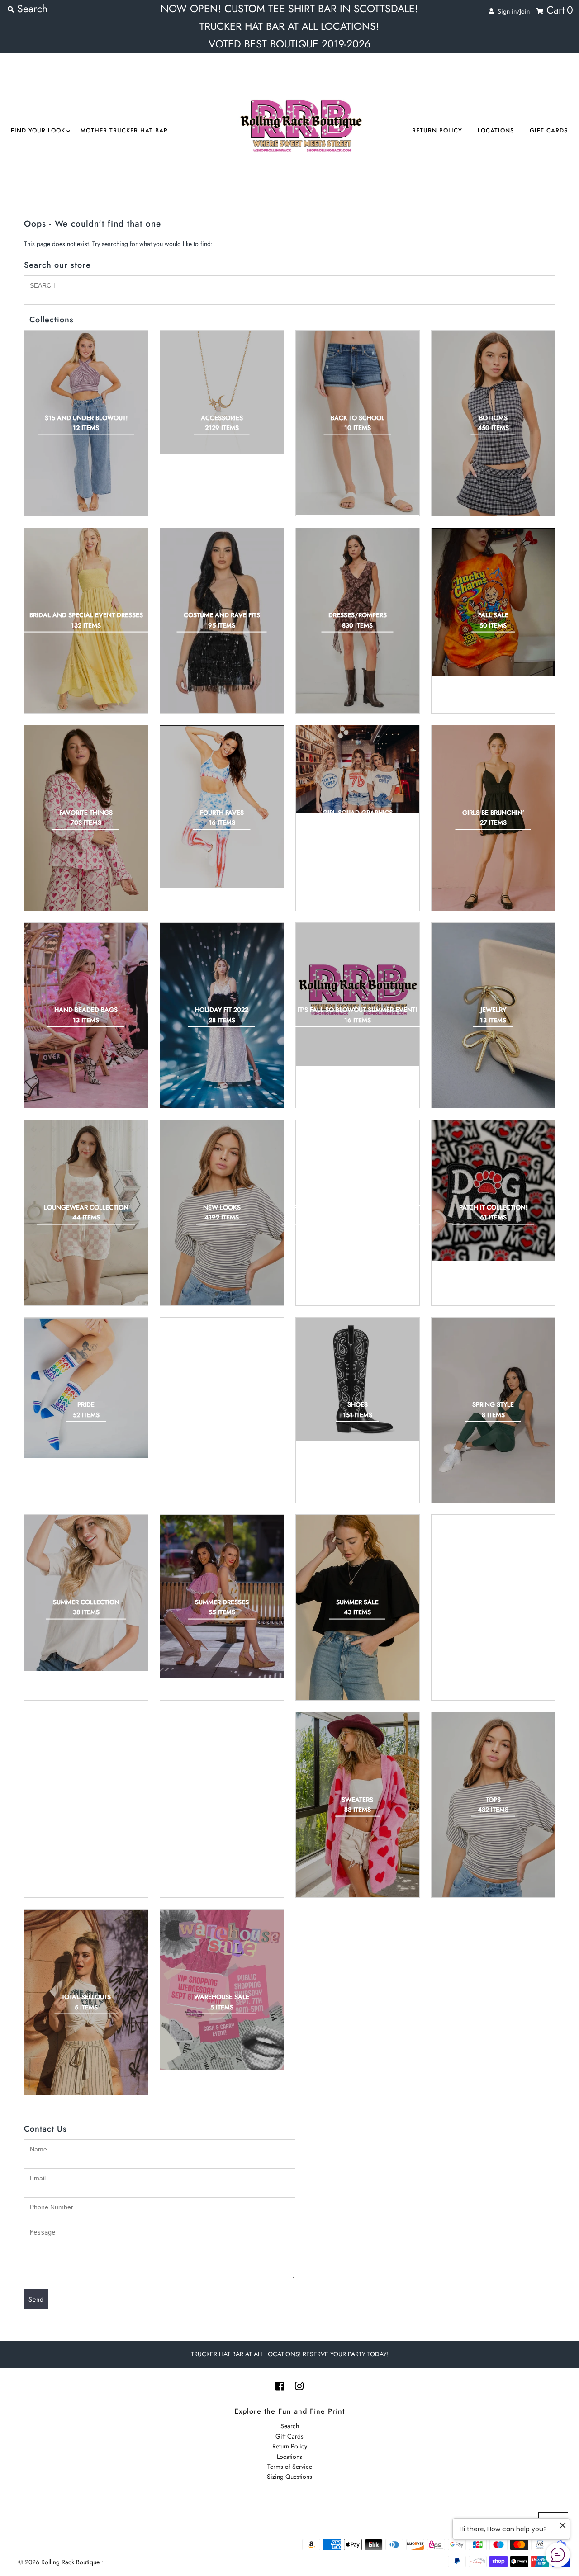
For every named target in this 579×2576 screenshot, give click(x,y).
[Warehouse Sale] (222, 1989)
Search (290, 2426)
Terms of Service (290, 2467)
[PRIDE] (86, 1388)
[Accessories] (222, 392)
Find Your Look (38, 130)
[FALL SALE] (493, 603)
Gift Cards (549, 130)
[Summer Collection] (86, 1593)
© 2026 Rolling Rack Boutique (60, 2562)
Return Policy (437, 130)
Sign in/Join (512, 11)
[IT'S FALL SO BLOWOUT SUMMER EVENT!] (358, 994)
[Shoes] (358, 1379)
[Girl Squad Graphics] (358, 769)
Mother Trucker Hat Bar (124, 130)
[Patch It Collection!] (493, 1191)
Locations (496, 130)
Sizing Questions (289, 2477)
